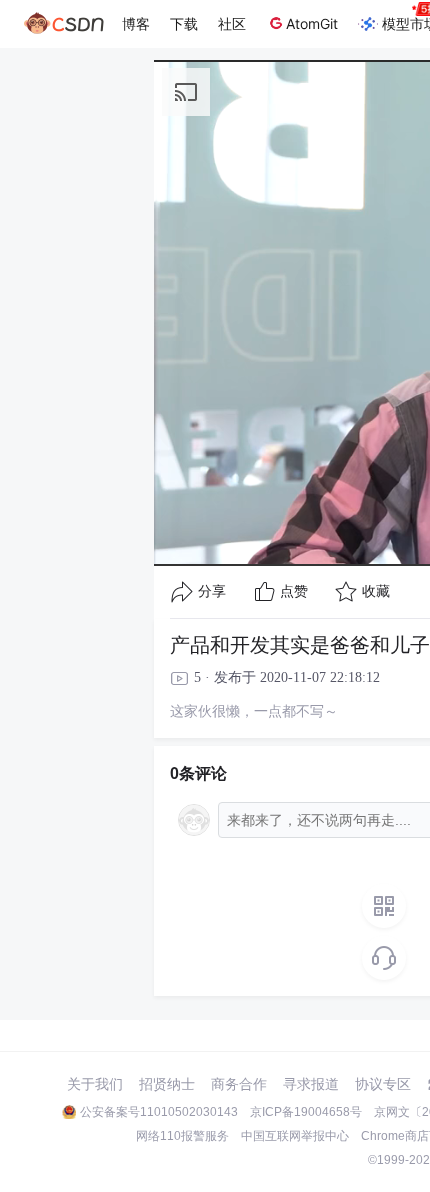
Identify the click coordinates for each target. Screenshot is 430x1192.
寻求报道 (311, 1084)
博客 (136, 23)
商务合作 (239, 1084)
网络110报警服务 (182, 1136)
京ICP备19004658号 (306, 1112)
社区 (232, 23)
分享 (212, 591)
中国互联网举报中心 (295, 1136)
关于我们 (95, 1084)
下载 (184, 23)
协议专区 (383, 1084)
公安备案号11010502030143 (159, 1112)
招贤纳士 (167, 1084)
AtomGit (312, 23)
